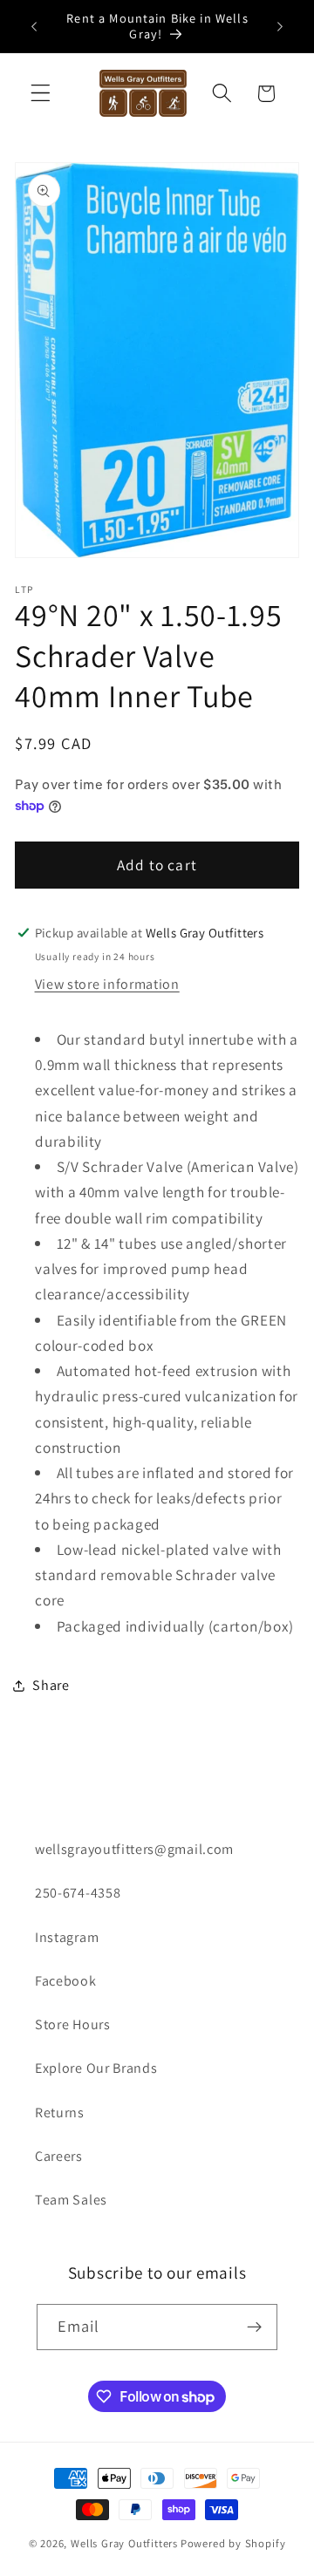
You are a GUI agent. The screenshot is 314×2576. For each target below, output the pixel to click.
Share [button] (51, 1685)
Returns (60, 2113)
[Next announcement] (280, 26)
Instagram (67, 1937)
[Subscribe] (255, 2327)
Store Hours (73, 2024)
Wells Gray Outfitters (124, 2543)
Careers (59, 2156)
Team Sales (71, 2200)
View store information (107, 984)
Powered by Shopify (233, 2543)
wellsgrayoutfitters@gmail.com (134, 1849)
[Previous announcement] (34, 26)
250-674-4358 (78, 1893)
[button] (41, 94)
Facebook (66, 1981)
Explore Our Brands (96, 2068)
